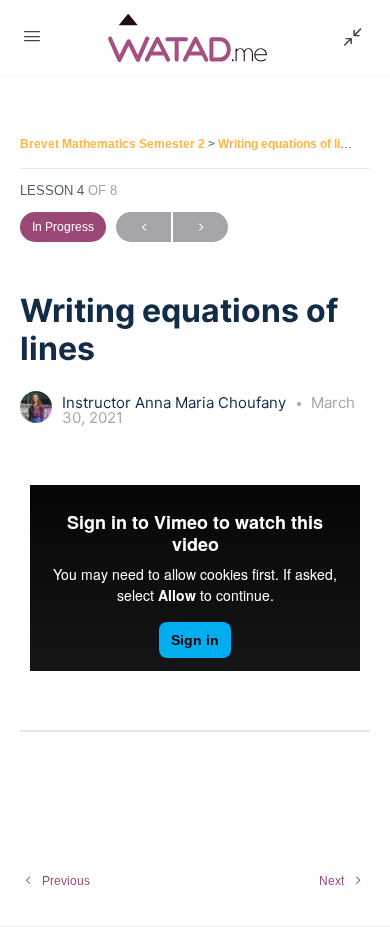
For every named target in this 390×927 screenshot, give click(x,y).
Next (200, 227)
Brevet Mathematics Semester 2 (114, 144)
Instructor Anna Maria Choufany (176, 402)
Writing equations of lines (289, 144)
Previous (143, 227)
